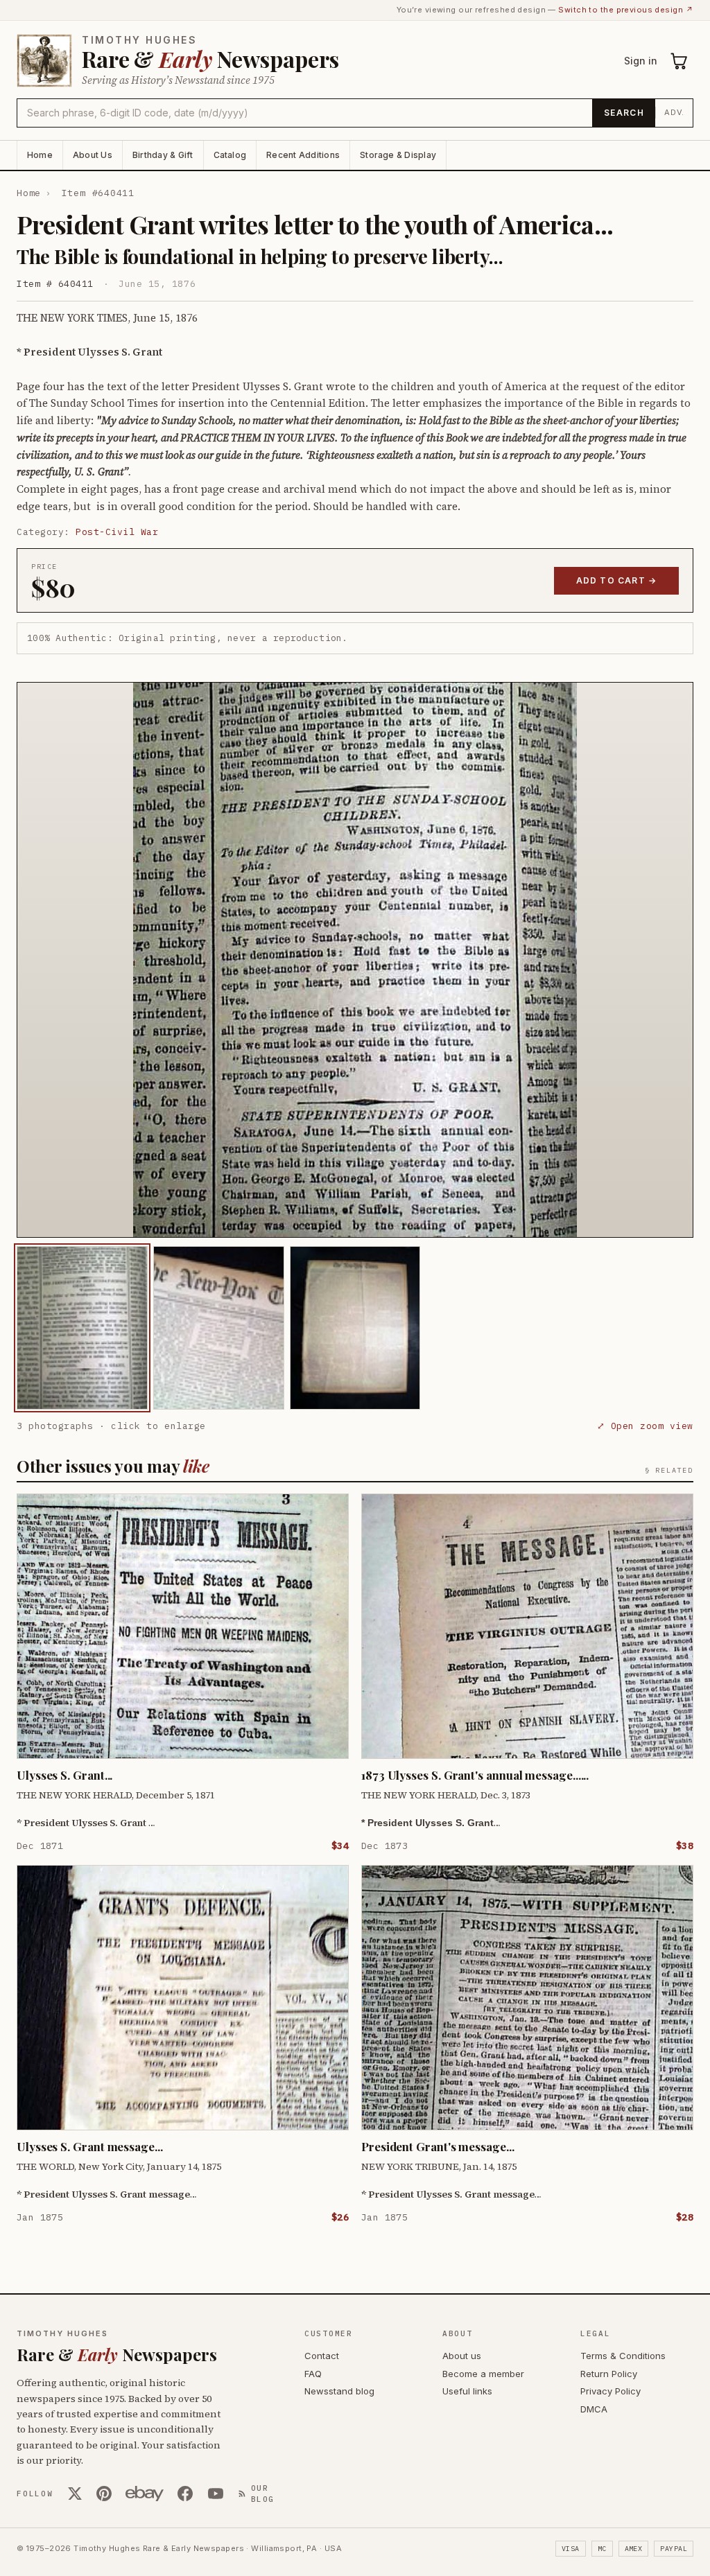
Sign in (641, 61)
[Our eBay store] (145, 2494)
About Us (93, 155)
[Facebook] (185, 2494)
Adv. (674, 112)
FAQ (313, 2374)
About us (462, 2356)
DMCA (594, 2409)
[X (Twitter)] (75, 2494)
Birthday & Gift (163, 155)
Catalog (230, 155)
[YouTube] (216, 2494)
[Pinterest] (104, 2494)
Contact (322, 2356)
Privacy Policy (611, 2391)
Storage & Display (398, 155)
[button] (355, 960)
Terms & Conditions (623, 2356)
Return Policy (609, 2374)
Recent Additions (303, 155)
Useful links (467, 2391)
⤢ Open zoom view (645, 1426)
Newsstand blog (339, 2391)
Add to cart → (617, 580)
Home (40, 155)
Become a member (483, 2374)
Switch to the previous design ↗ (626, 10)
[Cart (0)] (679, 61)
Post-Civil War (117, 532)
